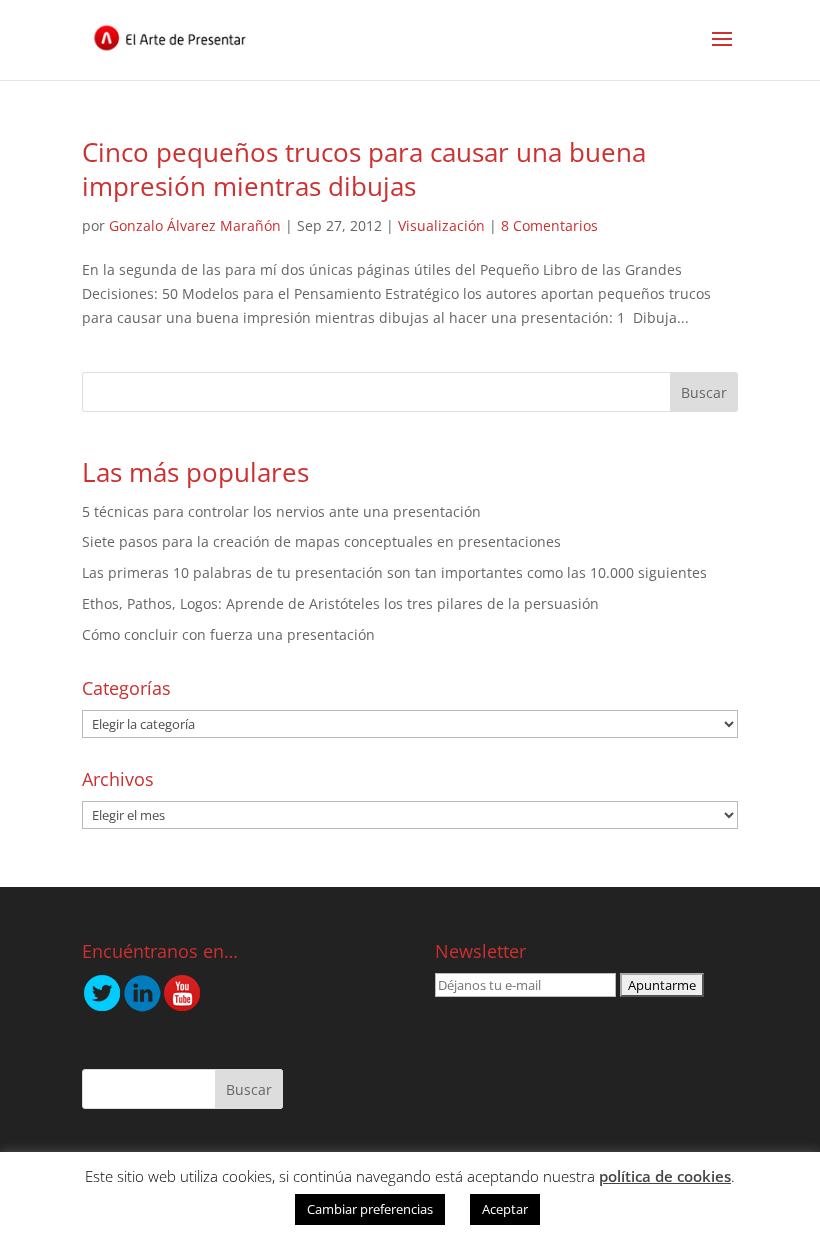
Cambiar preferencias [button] (370, 1209)
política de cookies (665, 1176)
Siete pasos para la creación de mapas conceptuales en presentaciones (321, 541)
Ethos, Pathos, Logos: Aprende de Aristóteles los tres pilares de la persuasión (340, 603)
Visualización (441, 225)
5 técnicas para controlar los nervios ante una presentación (281, 511)
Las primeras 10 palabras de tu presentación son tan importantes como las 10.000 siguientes (394, 572)
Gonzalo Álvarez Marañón (195, 225)
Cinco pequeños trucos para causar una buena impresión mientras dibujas (364, 169)
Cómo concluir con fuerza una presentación (228, 634)
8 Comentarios (549, 225)
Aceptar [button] (505, 1209)
